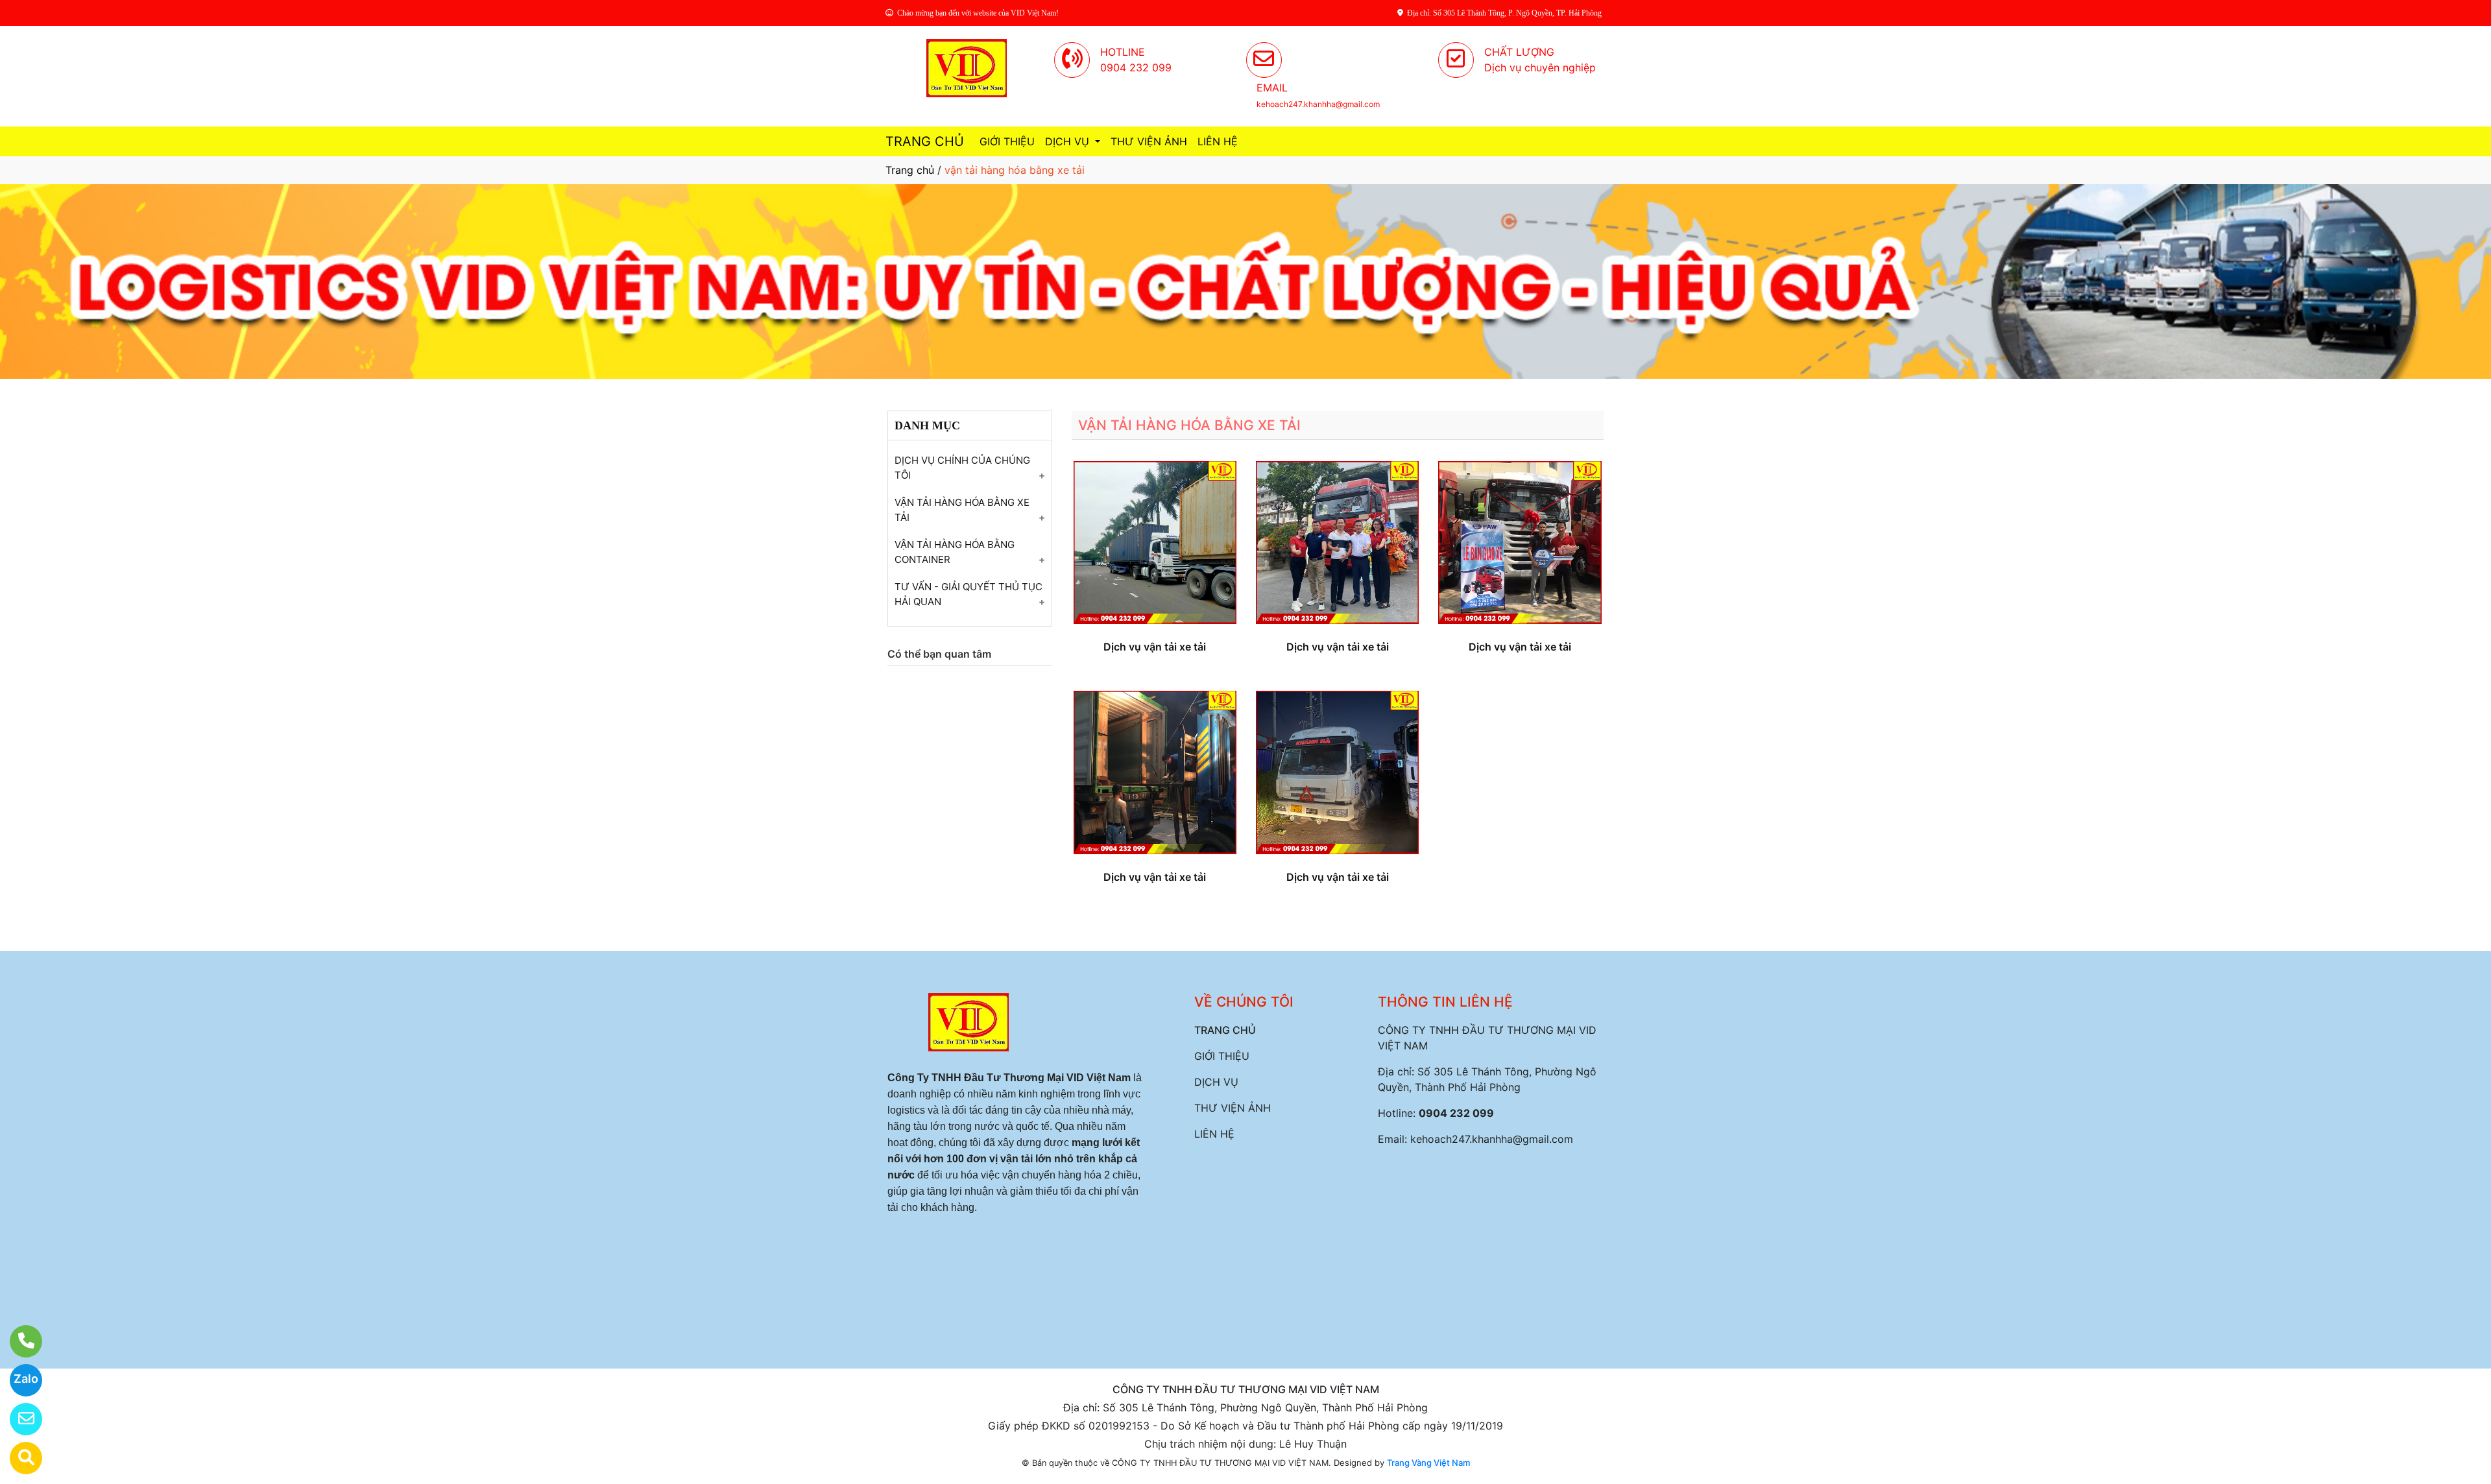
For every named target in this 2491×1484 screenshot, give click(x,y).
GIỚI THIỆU (1007, 141)
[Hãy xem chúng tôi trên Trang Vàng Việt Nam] (18, 1458)
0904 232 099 (1456, 1113)
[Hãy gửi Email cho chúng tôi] (18, 1419)
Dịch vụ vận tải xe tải (1155, 647)
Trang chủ (910, 170)
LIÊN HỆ (1218, 141)
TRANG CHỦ (925, 141)
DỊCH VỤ (1069, 141)
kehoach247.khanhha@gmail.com (1492, 1139)
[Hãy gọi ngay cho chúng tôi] (18, 1341)
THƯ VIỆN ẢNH (1149, 141)
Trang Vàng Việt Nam (1428, 1463)
